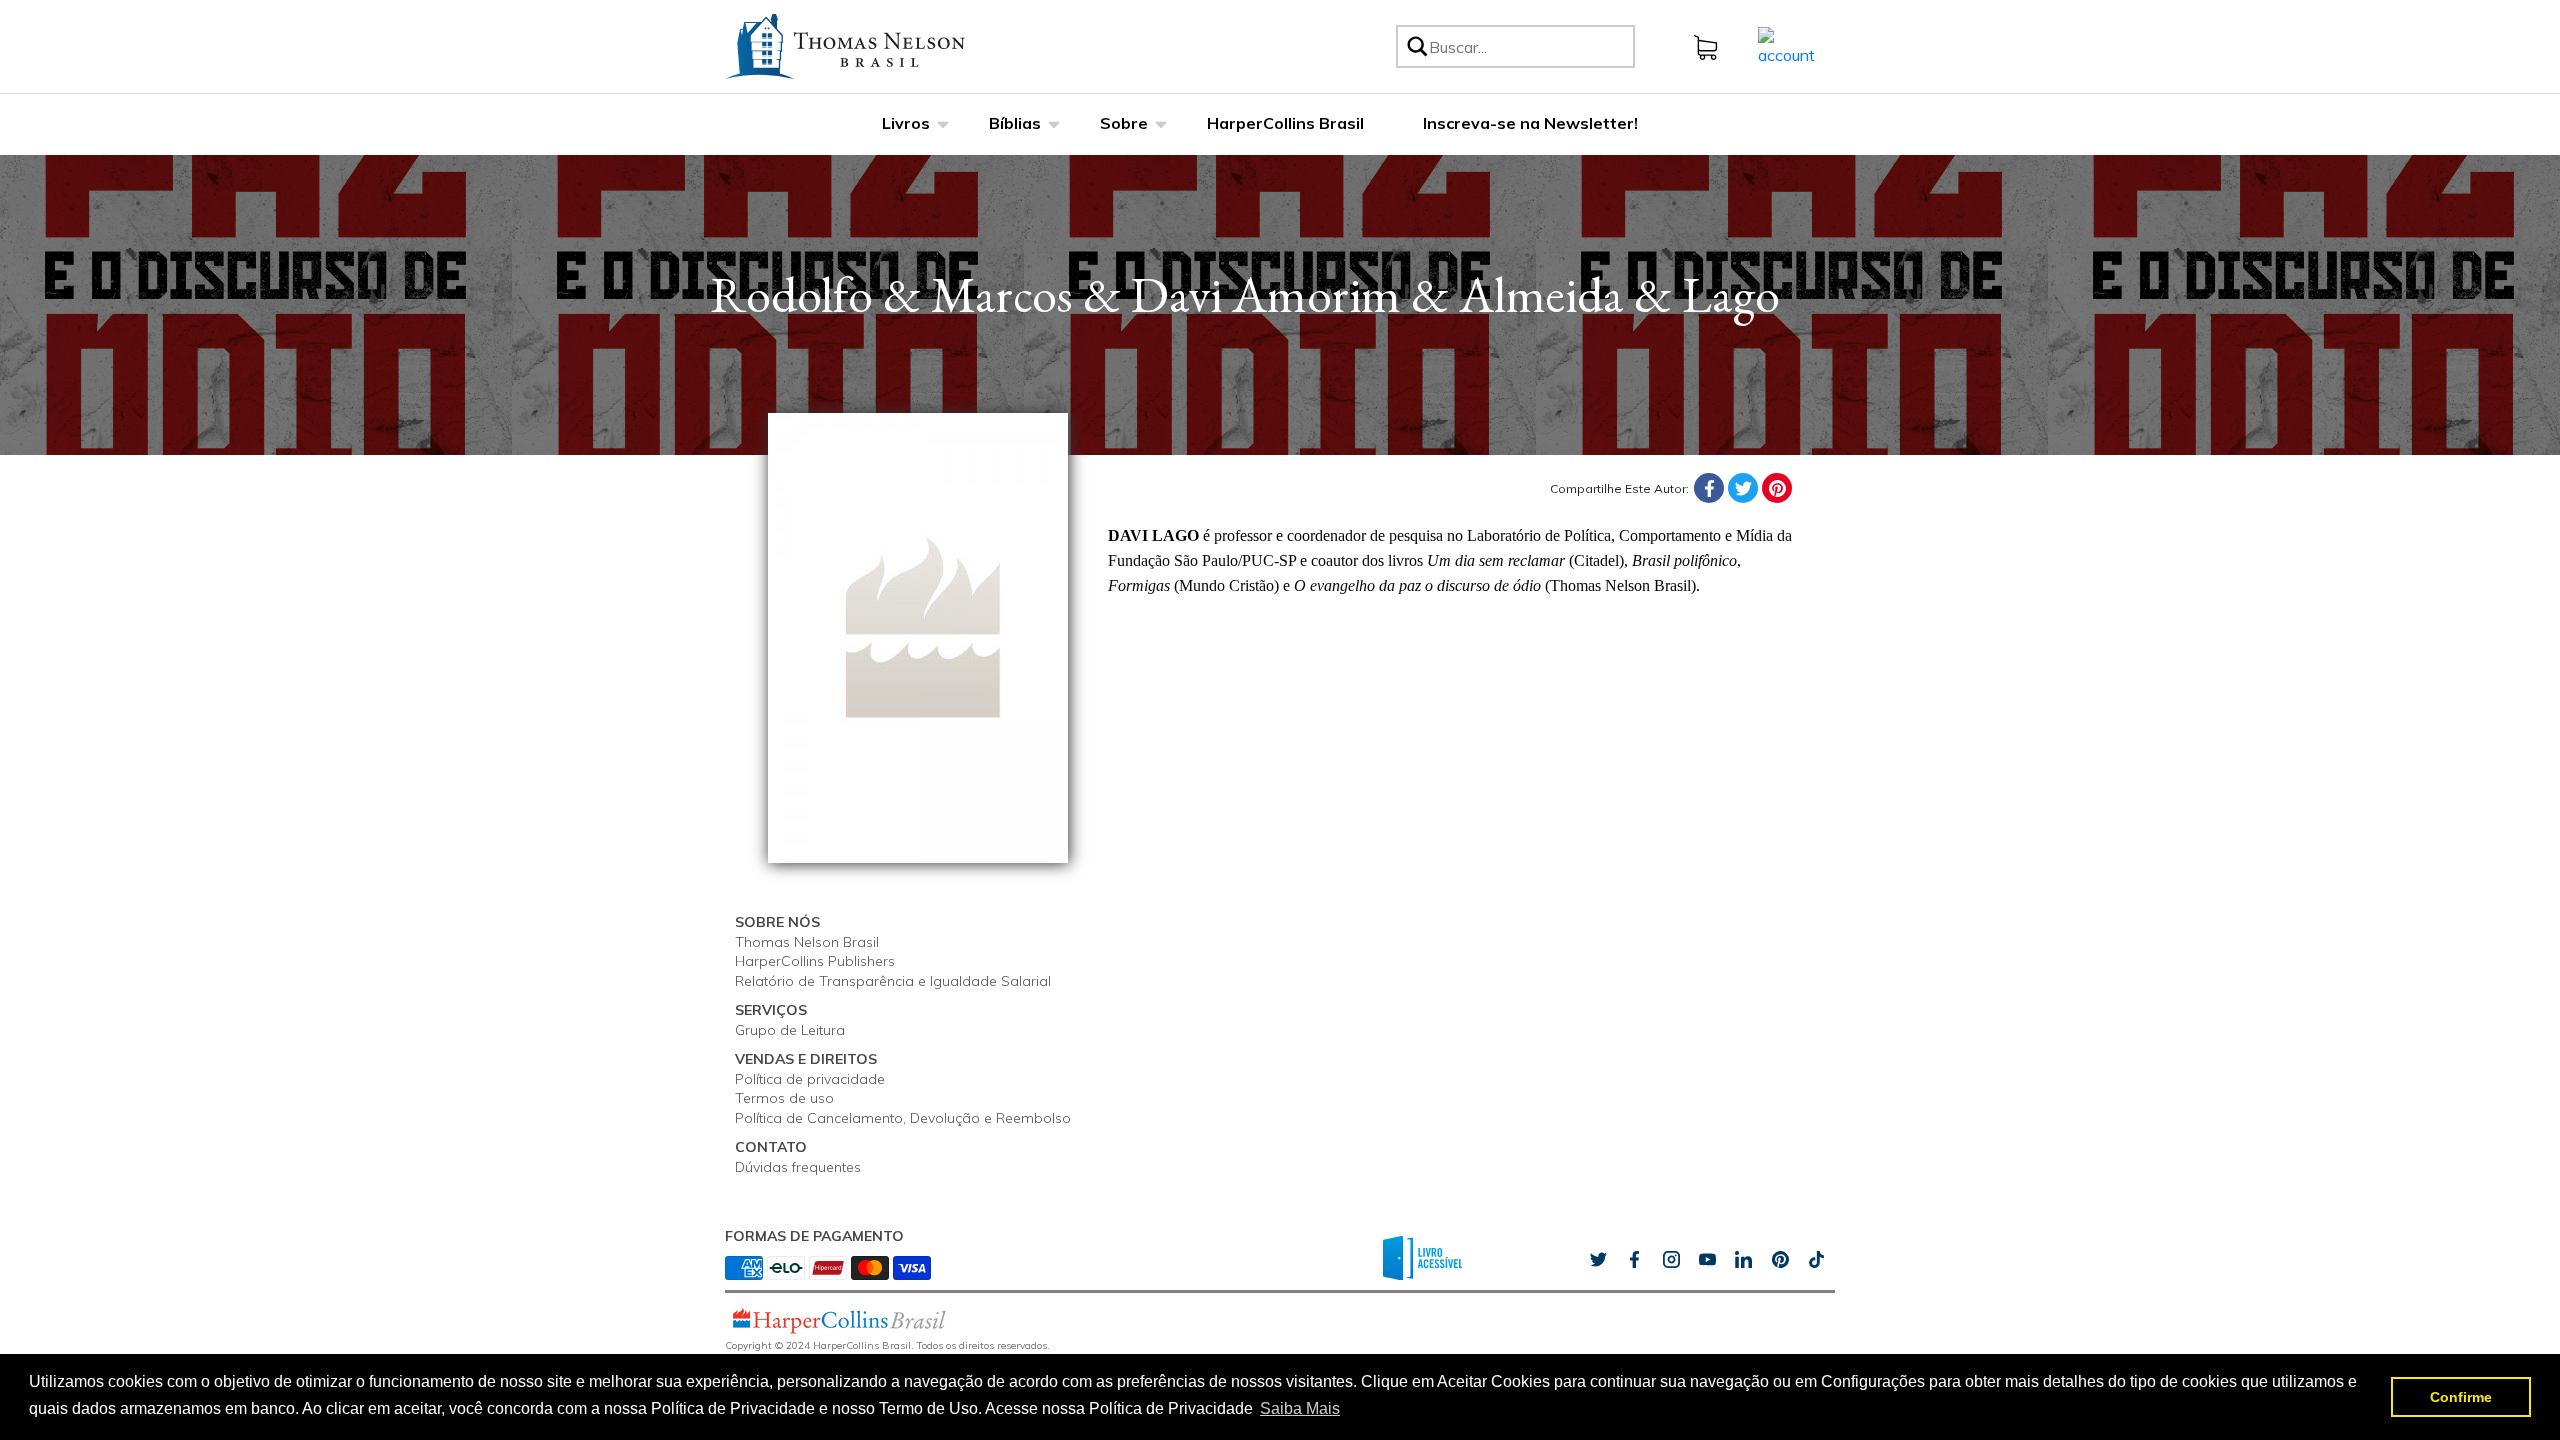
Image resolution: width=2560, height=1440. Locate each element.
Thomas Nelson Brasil (807, 942)
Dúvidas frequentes (798, 1167)
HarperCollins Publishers (815, 961)
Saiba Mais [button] (1300, 1408)
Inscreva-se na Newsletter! (1530, 123)
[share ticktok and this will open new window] (1780, 1260)
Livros (906, 123)
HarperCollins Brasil (1285, 123)
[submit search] (1416, 46)
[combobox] (1528, 46)
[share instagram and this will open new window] (1671, 1260)
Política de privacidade (810, 1079)
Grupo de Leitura (790, 1030)
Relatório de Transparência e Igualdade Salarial (893, 981)
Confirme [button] (2461, 1397)
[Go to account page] (1786, 45)
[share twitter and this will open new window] (1598, 1260)
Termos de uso (784, 1098)
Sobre (1124, 123)
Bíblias (1015, 123)
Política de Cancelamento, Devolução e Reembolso (903, 1118)
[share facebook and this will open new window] (1634, 1260)
